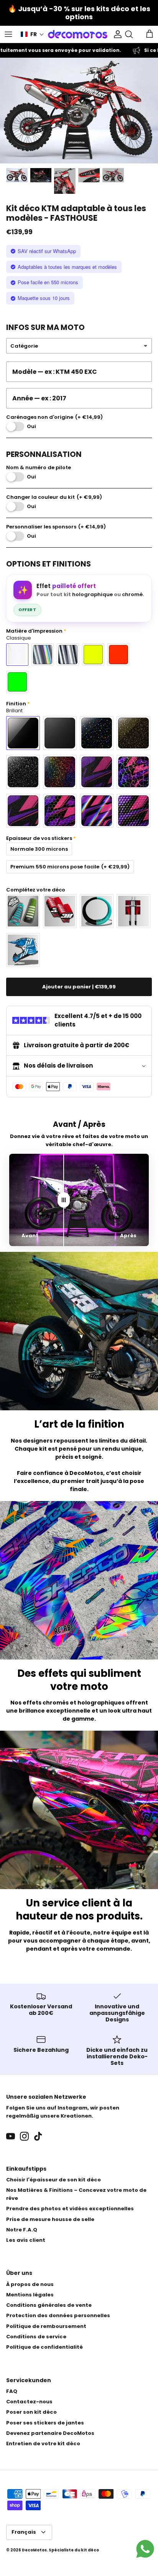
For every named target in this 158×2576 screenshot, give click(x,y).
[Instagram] (24, 2136)
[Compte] (116, 34)
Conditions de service (36, 2337)
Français (24, 2532)
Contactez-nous (29, 2402)
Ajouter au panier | (79, 987)
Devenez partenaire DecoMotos (50, 2433)
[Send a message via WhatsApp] (145, 2549)
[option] (79, 111)
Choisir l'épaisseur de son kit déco (53, 2180)
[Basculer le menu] (8, 34)
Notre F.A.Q (22, 2230)
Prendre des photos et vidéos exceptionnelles (70, 2209)
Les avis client (26, 2240)
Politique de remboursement (46, 2326)
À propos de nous (30, 2284)
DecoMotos (34, 2550)
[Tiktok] (38, 2136)
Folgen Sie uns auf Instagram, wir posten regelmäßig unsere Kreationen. (63, 2112)
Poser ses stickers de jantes (45, 2423)
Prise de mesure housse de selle (50, 2219)
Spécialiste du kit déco (74, 2550)
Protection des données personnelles (58, 2315)
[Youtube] (11, 2136)
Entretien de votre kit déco (43, 2444)
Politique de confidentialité (44, 2347)
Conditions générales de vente (49, 2305)
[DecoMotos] (78, 34)
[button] (32, 34)
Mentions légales (30, 2295)
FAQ (12, 2391)
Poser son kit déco (31, 2412)
